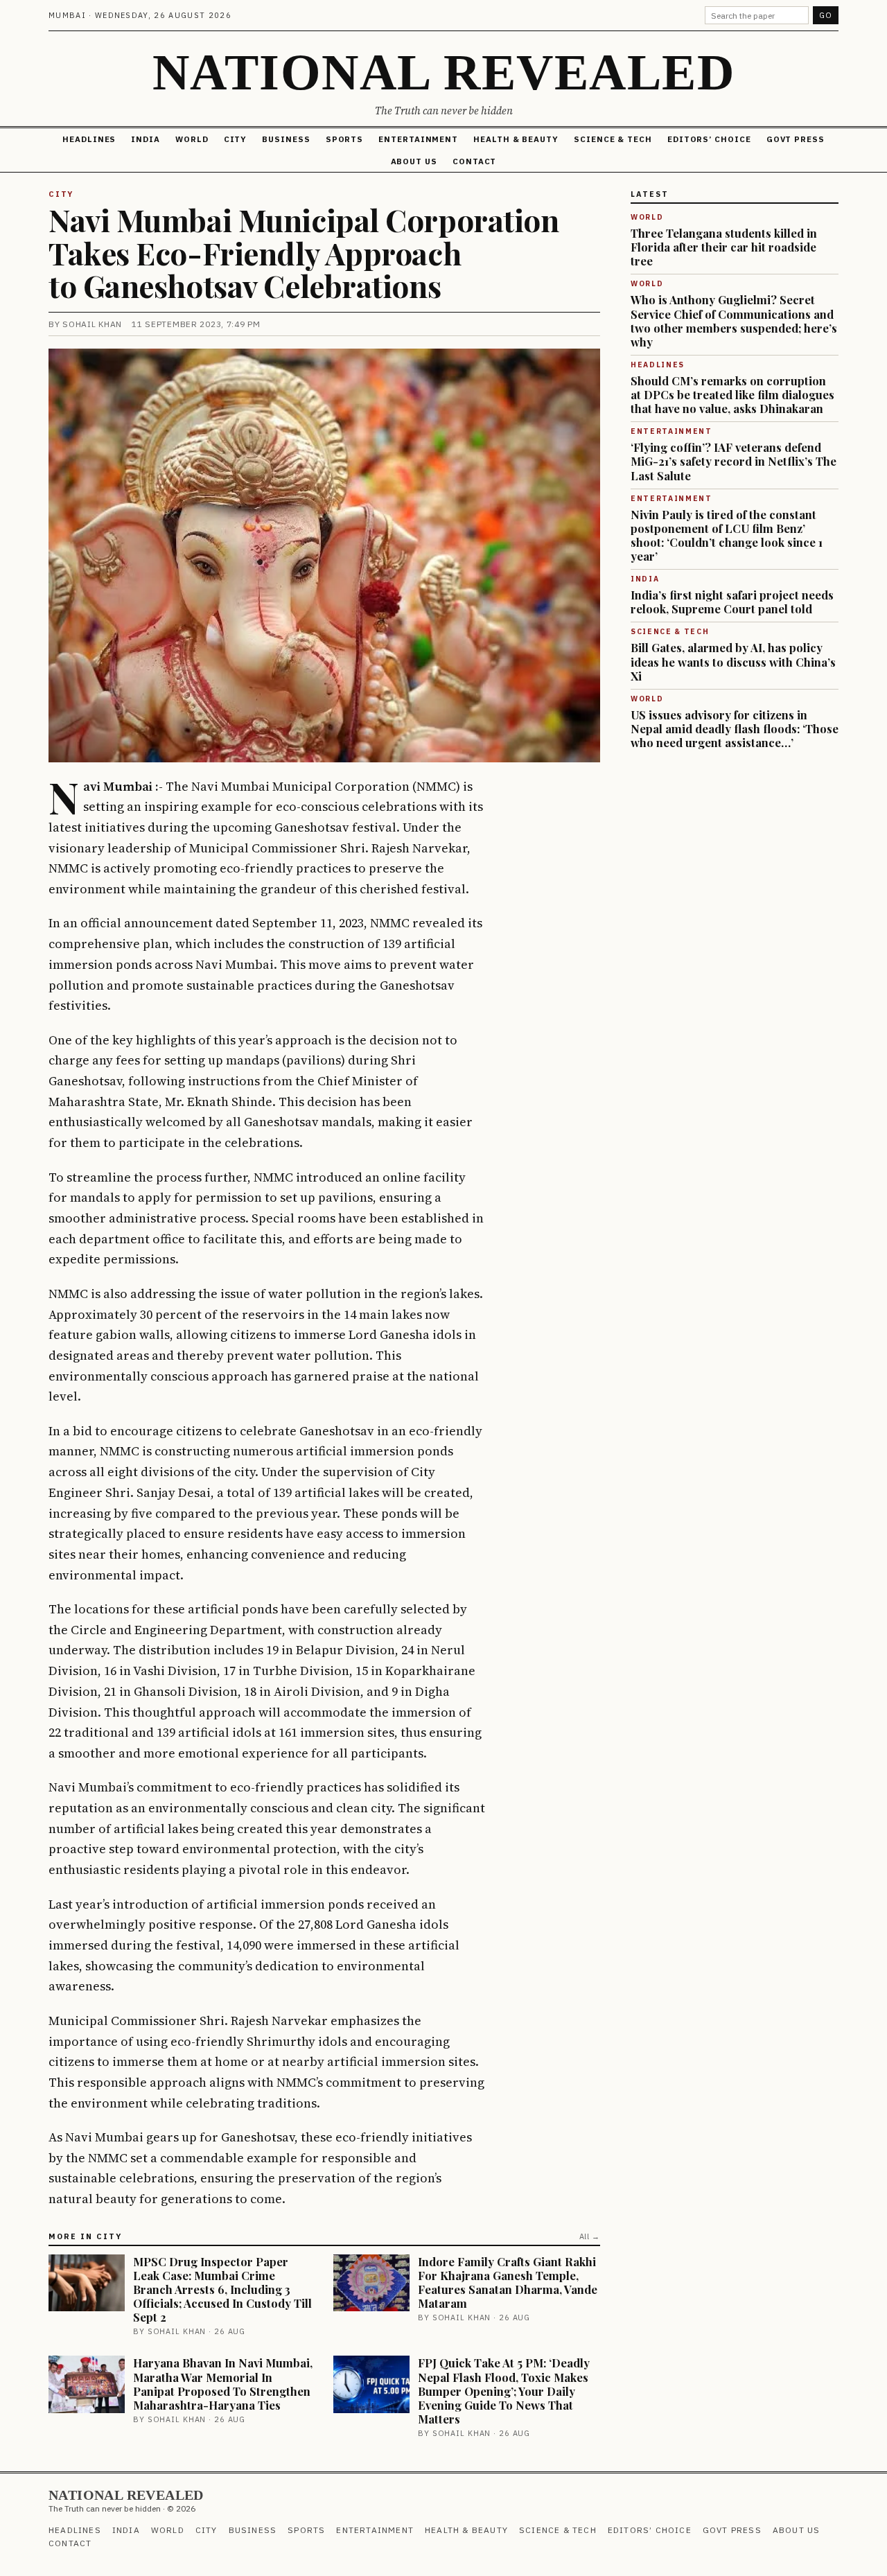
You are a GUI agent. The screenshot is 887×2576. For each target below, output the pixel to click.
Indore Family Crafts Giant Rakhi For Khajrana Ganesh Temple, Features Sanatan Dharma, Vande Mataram (508, 2282)
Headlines (89, 139)
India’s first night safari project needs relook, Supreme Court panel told (732, 602)
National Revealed (443, 72)
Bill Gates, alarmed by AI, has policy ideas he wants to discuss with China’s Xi (733, 661)
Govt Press (796, 139)
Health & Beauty (516, 139)
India (146, 139)
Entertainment (418, 139)
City (236, 139)
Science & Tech (613, 139)
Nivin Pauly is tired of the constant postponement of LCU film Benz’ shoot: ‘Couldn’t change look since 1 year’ (727, 535)
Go (826, 15)
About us (414, 161)
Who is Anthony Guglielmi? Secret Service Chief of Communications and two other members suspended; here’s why (734, 320)
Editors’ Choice (709, 139)
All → (590, 2236)
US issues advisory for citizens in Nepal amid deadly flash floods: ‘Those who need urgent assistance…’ (735, 728)
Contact (474, 161)
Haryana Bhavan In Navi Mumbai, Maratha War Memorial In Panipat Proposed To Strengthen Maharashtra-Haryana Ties (223, 2383)
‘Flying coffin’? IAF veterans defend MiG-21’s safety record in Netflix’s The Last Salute (734, 461)
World (192, 139)
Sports (345, 139)
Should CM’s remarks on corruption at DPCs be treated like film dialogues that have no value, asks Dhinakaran (732, 394)
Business (286, 139)
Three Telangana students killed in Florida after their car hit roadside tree (724, 247)
